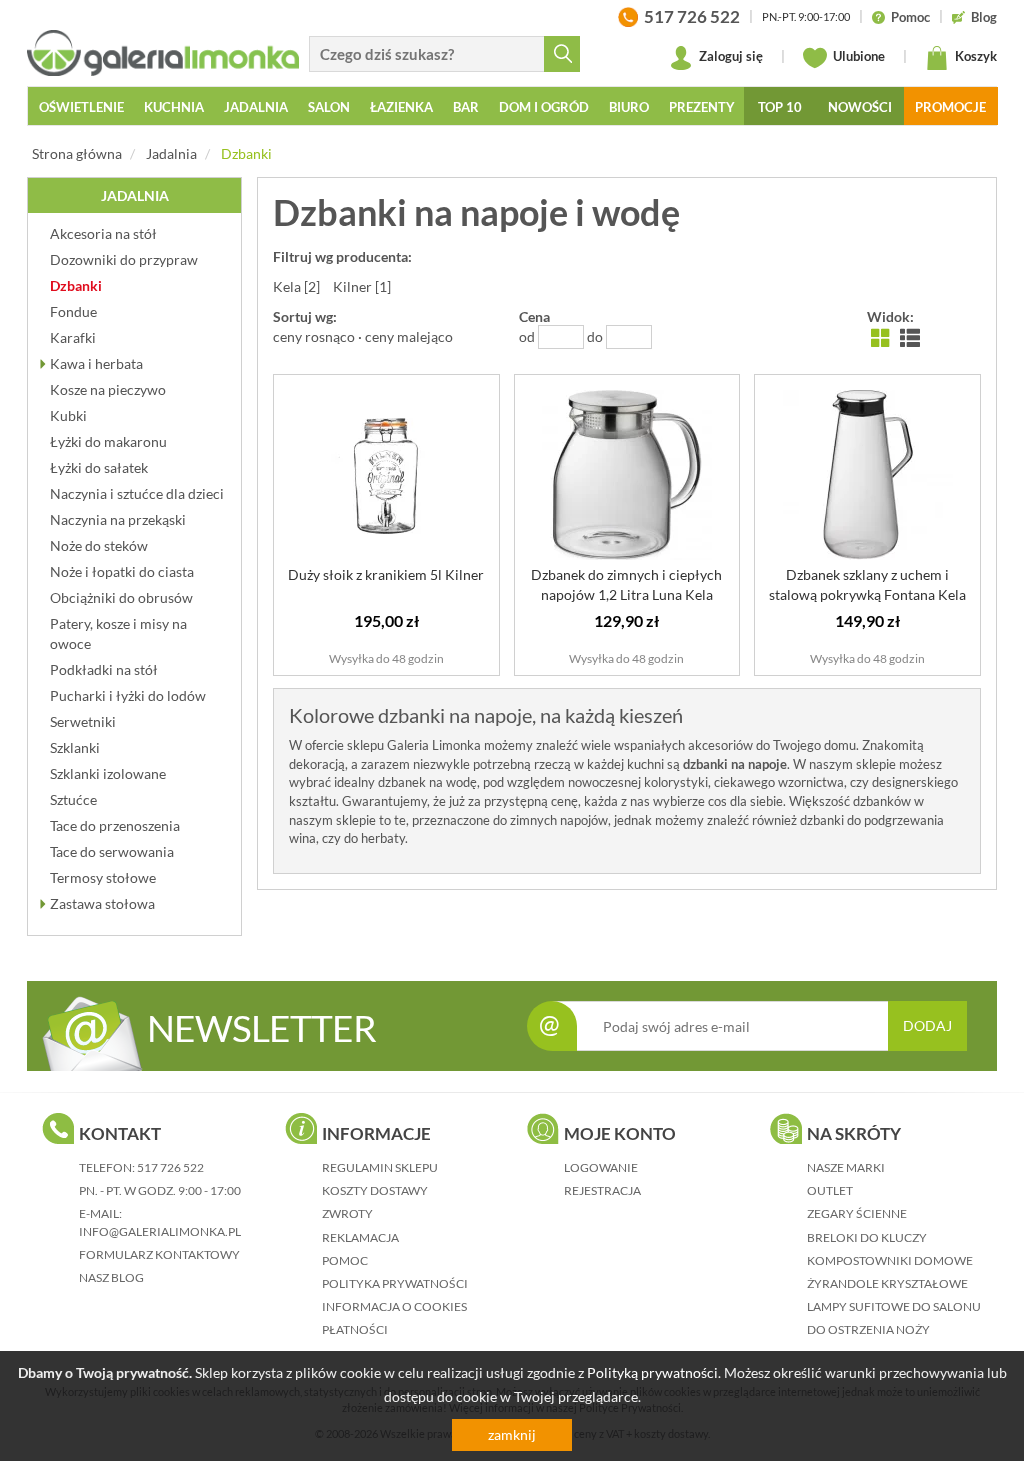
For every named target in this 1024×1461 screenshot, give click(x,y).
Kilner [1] (362, 286)
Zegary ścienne (857, 1213)
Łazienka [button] (401, 107)
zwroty (347, 1213)
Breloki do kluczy (867, 1237)
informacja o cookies (394, 1306)
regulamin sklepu (380, 1167)
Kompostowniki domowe (890, 1260)
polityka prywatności (395, 1283)
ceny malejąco (409, 336)
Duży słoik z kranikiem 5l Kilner (386, 574)
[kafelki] (881, 336)
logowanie (601, 1167)
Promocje (950, 107)
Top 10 (780, 107)
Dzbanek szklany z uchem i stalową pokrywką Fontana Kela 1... (867, 594)
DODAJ (927, 1025)
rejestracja (602, 1190)
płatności (355, 1329)
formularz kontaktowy (159, 1254)
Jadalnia (171, 153)
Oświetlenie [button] (81, 107)
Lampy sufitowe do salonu (894, 1306)
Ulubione (857, 56)
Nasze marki (846, 1167)
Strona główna (77, 153)
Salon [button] (329, 107)
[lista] (910, 336)
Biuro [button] (629, 107)
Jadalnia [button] (256, 107)
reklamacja (360, 1237)
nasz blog (111, 1277)
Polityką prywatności (652, 1372)
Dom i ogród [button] (544, 107)
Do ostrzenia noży (868, 1329)
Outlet (830, 1190)
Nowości (860, 107)
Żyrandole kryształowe (887, 1283)
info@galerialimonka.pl (160, 1231)
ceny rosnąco (314, 336)
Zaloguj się (729, 56)
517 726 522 (170, 1167)
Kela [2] (296, 286)
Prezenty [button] (702, 107)
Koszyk (974, 56)
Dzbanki (246, 153)
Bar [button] (466, 107)
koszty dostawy (375, 1190)
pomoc (345, 1260)
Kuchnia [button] (174, 107)
